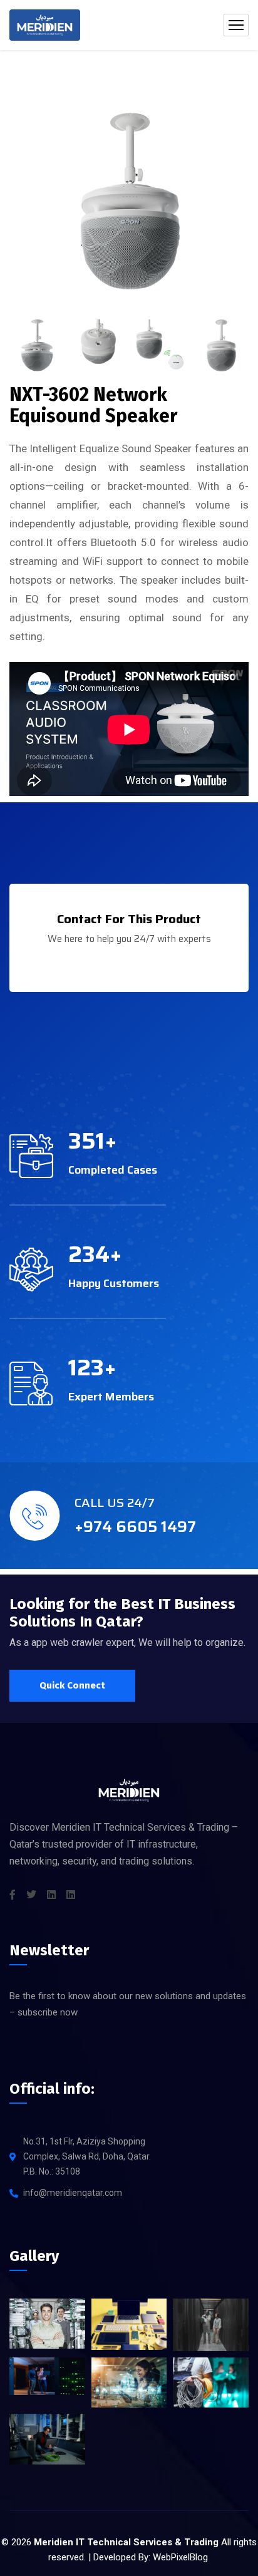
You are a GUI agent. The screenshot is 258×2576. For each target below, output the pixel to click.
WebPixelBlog (180, 2557)
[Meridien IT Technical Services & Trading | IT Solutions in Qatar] (45, 25)
